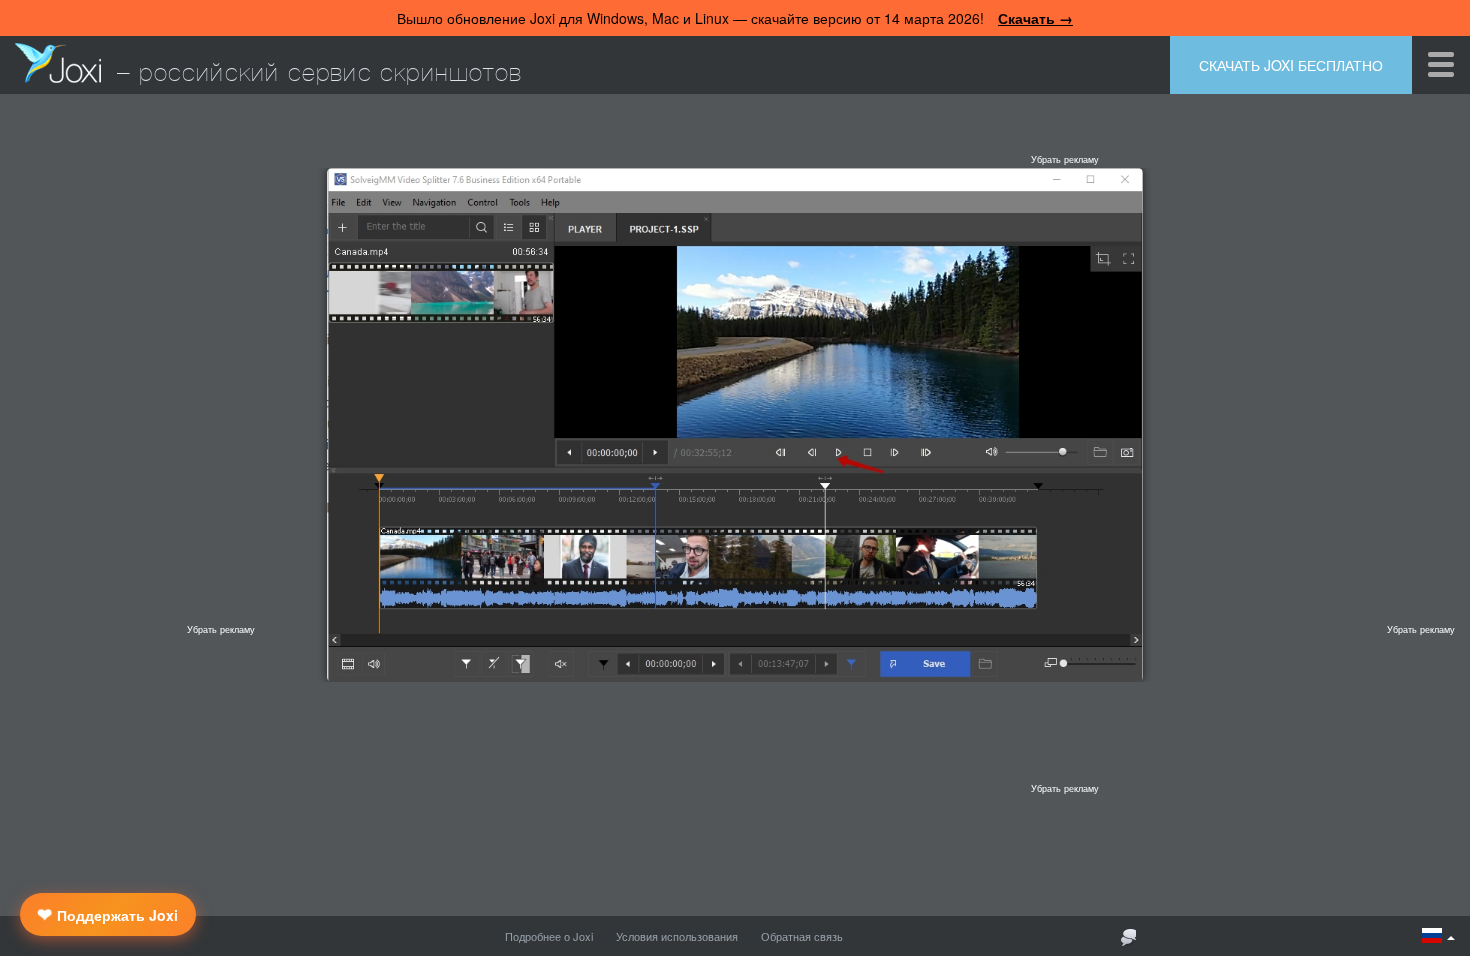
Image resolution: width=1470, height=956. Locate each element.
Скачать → (1035, 18)
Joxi (58, 63)
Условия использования (677, 936)
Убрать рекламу (1065, 159)
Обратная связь (802, 936)
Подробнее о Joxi (549, 936)
